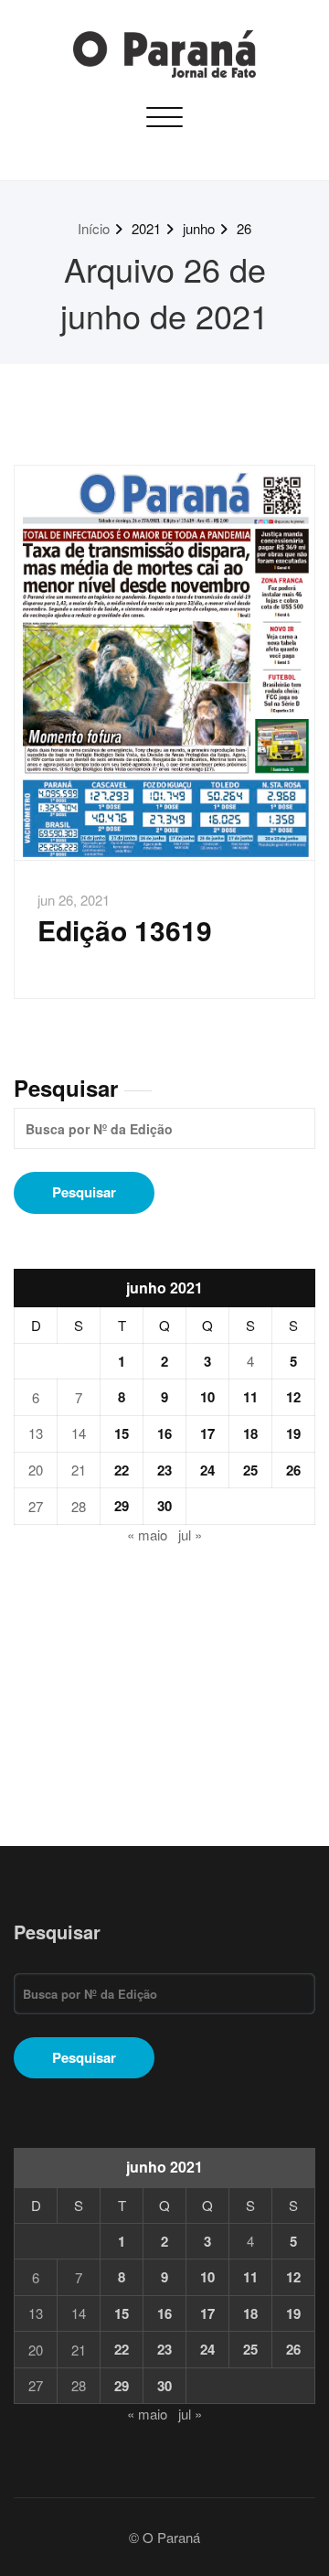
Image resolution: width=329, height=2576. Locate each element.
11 (250, 1397)
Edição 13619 (125, 930)
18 (250, 1433)
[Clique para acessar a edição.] (164, 663)
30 (164, 1506)
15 (122, 1433)
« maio (147, 1535)
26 (244, 228)
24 (207, 1470)
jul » (190, 1535)
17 (207, 1433)
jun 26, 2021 (74, 900)
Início (94, 228)
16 (164, 1433)
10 (207, 1397)
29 (122, 1506)
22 (122, 1470)
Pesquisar (66, 1088)
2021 (146, 228)
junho (199, 228)
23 (164, 1470)
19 (293, 1433)
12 (293, 1397)
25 (250, 1470)
